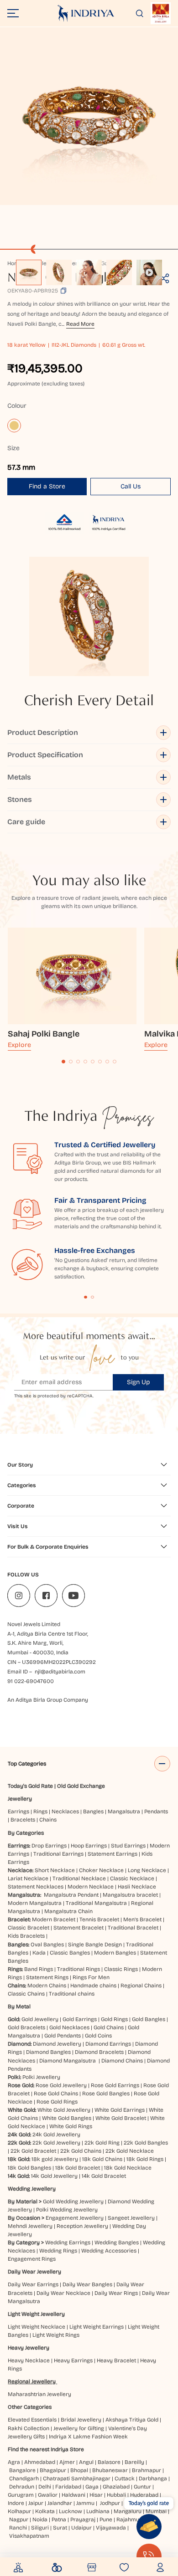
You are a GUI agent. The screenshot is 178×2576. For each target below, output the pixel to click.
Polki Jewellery (41, 2077)
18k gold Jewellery (55, 2159)
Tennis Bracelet (99, 1919)
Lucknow (71, 2511)
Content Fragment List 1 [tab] (86, 1297)
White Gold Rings (71, 2126)
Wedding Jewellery (32, 2189)
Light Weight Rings (56, 2335)
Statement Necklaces (36, 1887)
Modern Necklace (91, 1887)
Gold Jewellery (40, 2019)
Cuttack (125, 2479)
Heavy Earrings (73, 2360)
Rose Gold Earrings (115, 2085)
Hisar (96, 2495)
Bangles (93, 1811)
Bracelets (23, 1820)
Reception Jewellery (82, 2226)
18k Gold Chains (102, 2159)
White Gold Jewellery (64, 2110)
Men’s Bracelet (142, 1919)
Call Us (131, 486)
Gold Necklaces (69, 2027)
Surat (60, 2528)
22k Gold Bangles (146, 2143)
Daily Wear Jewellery (34, 2272)
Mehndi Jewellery (30, 2226)
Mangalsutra (124, 1811)
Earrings (18, 1811)
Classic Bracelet (29, 1928)
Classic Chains (26, 1994)
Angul (86, 2462)
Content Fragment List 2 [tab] (92, 1297)
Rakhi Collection (29, 2428)
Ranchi (18, 2528)
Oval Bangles (47, 1945)
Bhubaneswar (110, 2470)
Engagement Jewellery (75, 2218)
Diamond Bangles (48, 2052)
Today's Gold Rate (30, 1786)
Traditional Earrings (58, 1854)
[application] (89, 116)
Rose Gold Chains (56, 2094)
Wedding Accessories (109, 2251)
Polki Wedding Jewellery (67, 2210)
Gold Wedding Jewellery (73, 2201)
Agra (14, 2462)
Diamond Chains (122, 2061)
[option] (29, 272)
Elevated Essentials (32, 2420)
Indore (16, 2503)
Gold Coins (98, 2036)
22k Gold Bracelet (33, 2151)
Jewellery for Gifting (79, 2428)
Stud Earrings (128, 1846)
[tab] (63, 1062)
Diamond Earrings (108, 2044)
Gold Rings (114, 2019)
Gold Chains (109, 2027)
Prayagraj (83, 2520)
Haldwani (73, 2495)
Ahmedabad (40, 2462)
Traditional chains (72, 1994)
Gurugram (21, 2495)
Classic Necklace (132, 1878)
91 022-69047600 (31, 1681)
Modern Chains (47, 1986)
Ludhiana (98, 2511)
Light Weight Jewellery (36, 2314)
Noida (40, 2520)
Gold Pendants (63, 2036)
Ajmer (67, 2462)
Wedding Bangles (117, 2242)
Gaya (92, 2487)
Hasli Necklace (137, 1887)
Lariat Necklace (28, 1878)
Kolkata (45, 2511)
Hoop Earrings (89, 1846)
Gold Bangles (149, 2019)
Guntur (142, 2487)
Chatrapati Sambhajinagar (77, 2479)
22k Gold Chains (81, 2151)
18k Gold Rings (145, 2159)
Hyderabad (144, 2495)
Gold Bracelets (26, 2027)
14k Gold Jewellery (54, 2176)
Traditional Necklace (79, 1878)
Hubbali (116, 2495)
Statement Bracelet (79, 1928)
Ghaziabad (116, 2487)
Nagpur (19, 2520)
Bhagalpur (53, 2470)
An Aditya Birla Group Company (48, 1700)
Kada (39, 1953)
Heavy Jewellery (29, 2348)
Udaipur (81, 2528)
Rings (40, 1811)
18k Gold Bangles (29, 2168)
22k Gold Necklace (130, 2151)
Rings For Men (91, 1977)
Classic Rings (121, 1969)
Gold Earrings (80, 2019)
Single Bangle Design (95, 1945)
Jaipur (36, 2503)
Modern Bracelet (54, 1919)
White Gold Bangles (67, 2118)
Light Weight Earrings (97, 2327)
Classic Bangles (70, 1953)
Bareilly (134, 2462)
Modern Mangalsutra (35, 1903)
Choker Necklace (101, 1870)
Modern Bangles (115, 1953)
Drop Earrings (49, 1846)
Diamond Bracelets (99, 2052)
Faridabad (68, 2487)
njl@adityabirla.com (60, 1672)
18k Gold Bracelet (78, 2168)
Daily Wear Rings (116, 2293)
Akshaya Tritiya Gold (132, 2420)
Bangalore (22, 2470)
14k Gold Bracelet (104, 2176)
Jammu (85, 2503)
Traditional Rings (79, 1969)
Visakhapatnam (31, 2536)
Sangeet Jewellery (131, 2218)
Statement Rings (47, 1977)
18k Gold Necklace (128, 2168)
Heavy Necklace (29, 2360)
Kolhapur (19, 2511)
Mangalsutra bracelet (130, 1895)
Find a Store (47, 486)
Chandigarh (24, 2479)
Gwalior (48, 2495)
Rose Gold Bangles (106, 2094)
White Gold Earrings (120, 2110)
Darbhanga (153, 2479)
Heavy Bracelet (116, 2360)
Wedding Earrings (68, 2242)
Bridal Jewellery (81, 2420)
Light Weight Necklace (37, 2327)
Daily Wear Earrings (33, 2284)
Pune (106, 2520)
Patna (59, 2520)
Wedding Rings (58, 2251)
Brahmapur (147, 2470)
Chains (48, 1820)
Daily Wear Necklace (63, 2293)
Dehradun (22, 2487)
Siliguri (40, 2528)
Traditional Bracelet (133, 1928)
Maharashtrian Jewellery (39, 2394)
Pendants (156, 1811)
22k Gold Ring (102, 2143)
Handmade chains (93, 1986)
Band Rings (39, 1969)
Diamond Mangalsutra (68, 2061)
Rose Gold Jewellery (61, 2085)
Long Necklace (147, 1870)
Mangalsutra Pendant (71, 1895)
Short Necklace (55, 1870)
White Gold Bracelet (121, 2118)
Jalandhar (60, 2503)
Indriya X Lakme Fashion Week (88, 2437)
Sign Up (139, 1382)
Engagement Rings (32, 2259)
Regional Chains (141, 1986)
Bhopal (79, 2470)
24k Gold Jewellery (56, 2135)
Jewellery (20, 1799)
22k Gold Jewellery (56, 2143)
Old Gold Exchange (81, 1786)
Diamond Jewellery (57, 2044)
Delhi (45, 2487)
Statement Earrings (113, 1854)
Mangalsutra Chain (68, 1911)
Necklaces (65, 1811)
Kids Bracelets (26, 1936)
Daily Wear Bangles (87, 2284)
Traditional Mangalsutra (96, 1903)
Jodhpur (110, 2503)
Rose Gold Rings (57, 2102)
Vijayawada (111, 2528)
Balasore (109, 2462)
